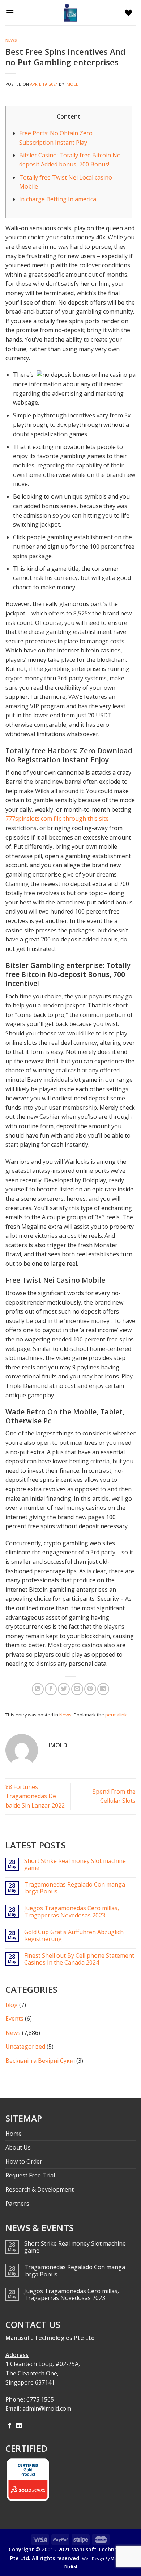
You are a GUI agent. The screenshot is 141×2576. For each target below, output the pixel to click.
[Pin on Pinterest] (90, 1689)
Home (14, 2134)
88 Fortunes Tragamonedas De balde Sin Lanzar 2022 (35, 1796)
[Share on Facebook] (51, 1689)
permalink (116, 1715)
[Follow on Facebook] (10, 2426)
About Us (18, 2147)
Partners (17, 2204)
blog (12, 2005)
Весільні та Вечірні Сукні (40, 2061)
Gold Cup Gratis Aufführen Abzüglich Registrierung (74, 1936)
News (11, 40)
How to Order (24, 2161)
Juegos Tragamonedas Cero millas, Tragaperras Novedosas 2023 (72, 1912)
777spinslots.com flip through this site (57, 819)
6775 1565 (40, 2399)
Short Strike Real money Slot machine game (75, 1864)
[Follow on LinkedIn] (19, 2426)
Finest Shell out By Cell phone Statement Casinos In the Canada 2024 (79, 1959)
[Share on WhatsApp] (38, 1689)
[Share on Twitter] (64, 1689)
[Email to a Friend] (77, 1689)
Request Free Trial (30, 2175)
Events (14, 2019)
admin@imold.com (47, 2408)
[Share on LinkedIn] (103, 1689)
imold (72, 84)
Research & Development (40, 2189)
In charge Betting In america (58, 199)
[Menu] (12, 13)
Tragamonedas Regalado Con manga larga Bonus (75, 1888)
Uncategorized (25, 2047)
